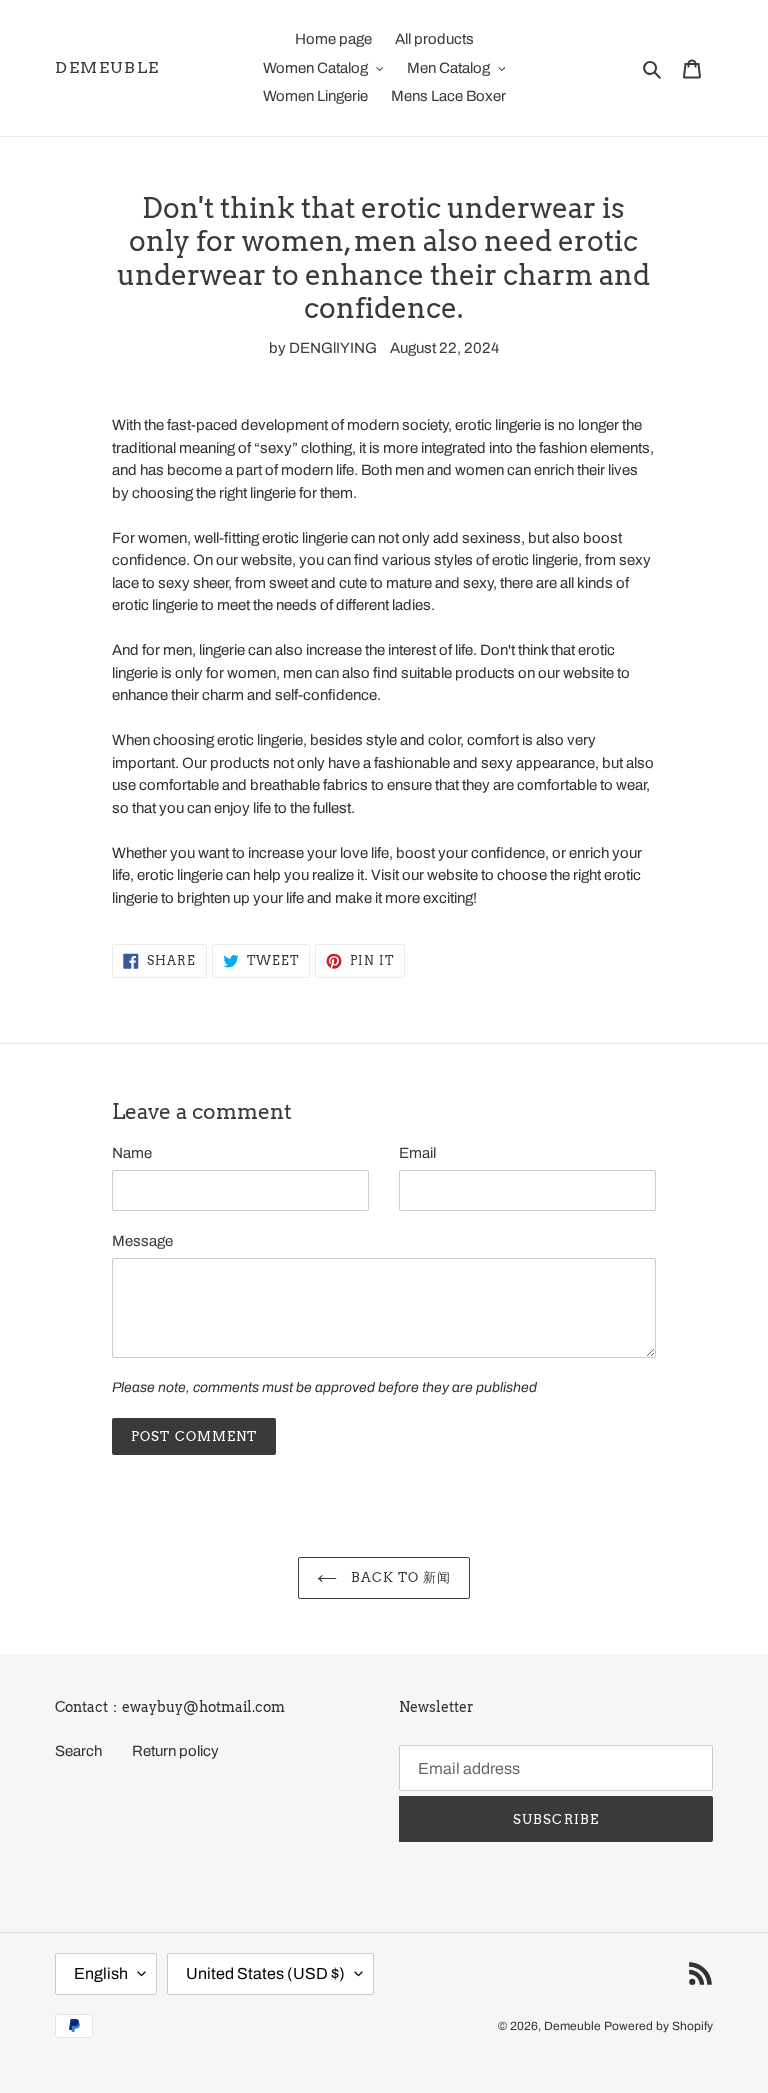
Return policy (175, 1751)
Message (142, 1241)
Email (417, 1153)
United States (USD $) (265, 1973)
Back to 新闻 (399, 1577)
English (101, 1973)
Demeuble (107, 67)
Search (78, 1751)
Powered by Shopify (658, 2026)
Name (132, 1153)
